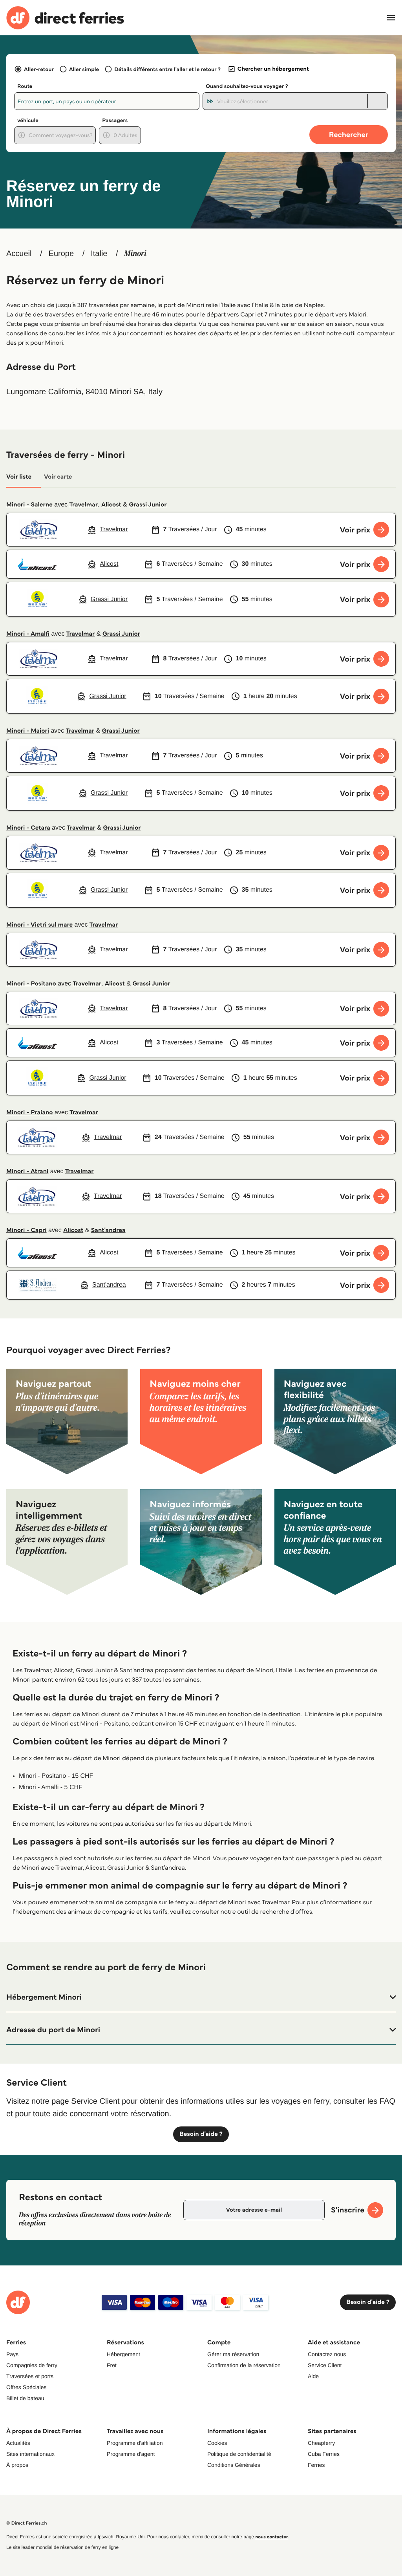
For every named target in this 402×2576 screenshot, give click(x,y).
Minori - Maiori (28, 731)
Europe (61, 254)
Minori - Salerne (29, 505)
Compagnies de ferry (32, 2365)
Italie (99, 254)
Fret (112, 2365)
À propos (17, 2465)
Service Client (325, 2365)
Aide (313, 2376)
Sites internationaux (30, 2454)
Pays (12, 2354)
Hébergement (123, 2354)
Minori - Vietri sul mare (39, 925)
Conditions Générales (234, 2465)
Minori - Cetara (28, 828)
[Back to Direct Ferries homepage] (65, 18)
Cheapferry (321, 2443)
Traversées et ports (30, 2376)
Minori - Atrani (27, 1171)
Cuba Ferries (324, 2454)
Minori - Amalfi (28, 634)
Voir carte (58, 477)
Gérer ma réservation (233, 2354)
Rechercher (349, 134)
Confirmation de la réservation (244, 2365)
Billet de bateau (25, 2398)
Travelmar (84, 505)
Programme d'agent (131, 2454)
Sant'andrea (108, 1230)
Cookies (217, 2443)
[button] (201, 1997)
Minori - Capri (26, 1230)
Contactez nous (327, 2354)
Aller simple (84, 69)
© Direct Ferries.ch (27, 2523)
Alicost (111, 505)
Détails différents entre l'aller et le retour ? (167, 69)
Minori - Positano (31, 984)
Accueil (19, 254)
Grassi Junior (148, 505)
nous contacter (271, 2537)
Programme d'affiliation (135, 2443)
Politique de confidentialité (239, 2454)
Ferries (316, 2465)
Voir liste (19, 477)
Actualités (18, 2443)
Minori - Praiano (30, 1112)
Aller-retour (39, 69)
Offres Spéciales (26, 2387)
